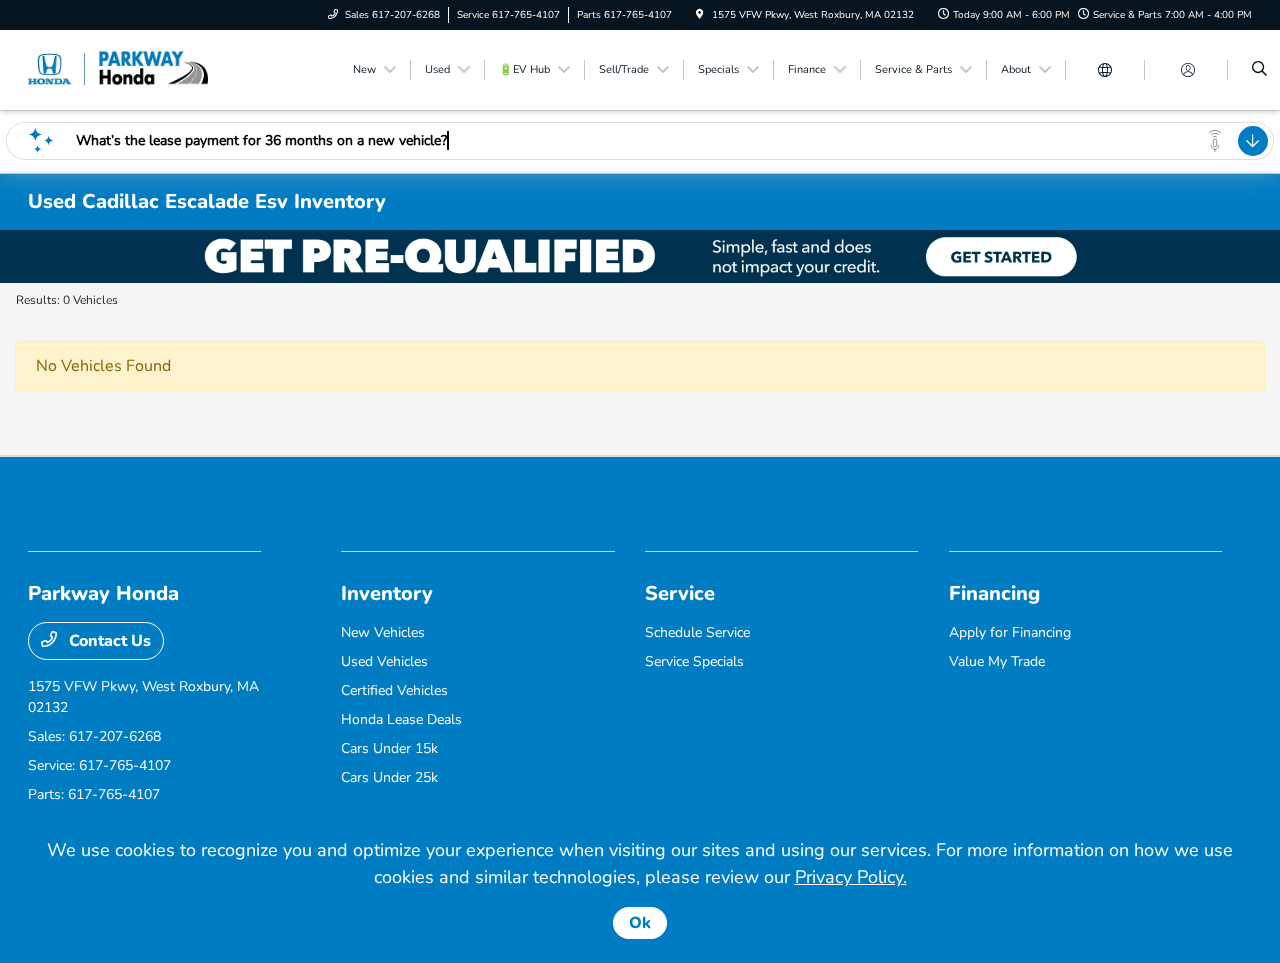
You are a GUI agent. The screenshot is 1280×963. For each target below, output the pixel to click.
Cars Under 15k (389, 748)
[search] (1259, 70)
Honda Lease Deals (401, 719)
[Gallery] (640, 256)
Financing (994, 593)
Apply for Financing (1010, 632)
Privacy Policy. (851, 877)
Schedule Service (697, 632)
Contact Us (108, 641)
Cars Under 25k (389, 777)
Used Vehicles (384, 661)
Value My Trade (997, 661)
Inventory (387, 593)
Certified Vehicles (394, 690)
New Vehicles (383, 632)
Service (680, 593)
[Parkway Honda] (118, 69)
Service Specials (694, 661)
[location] (700, 15)
